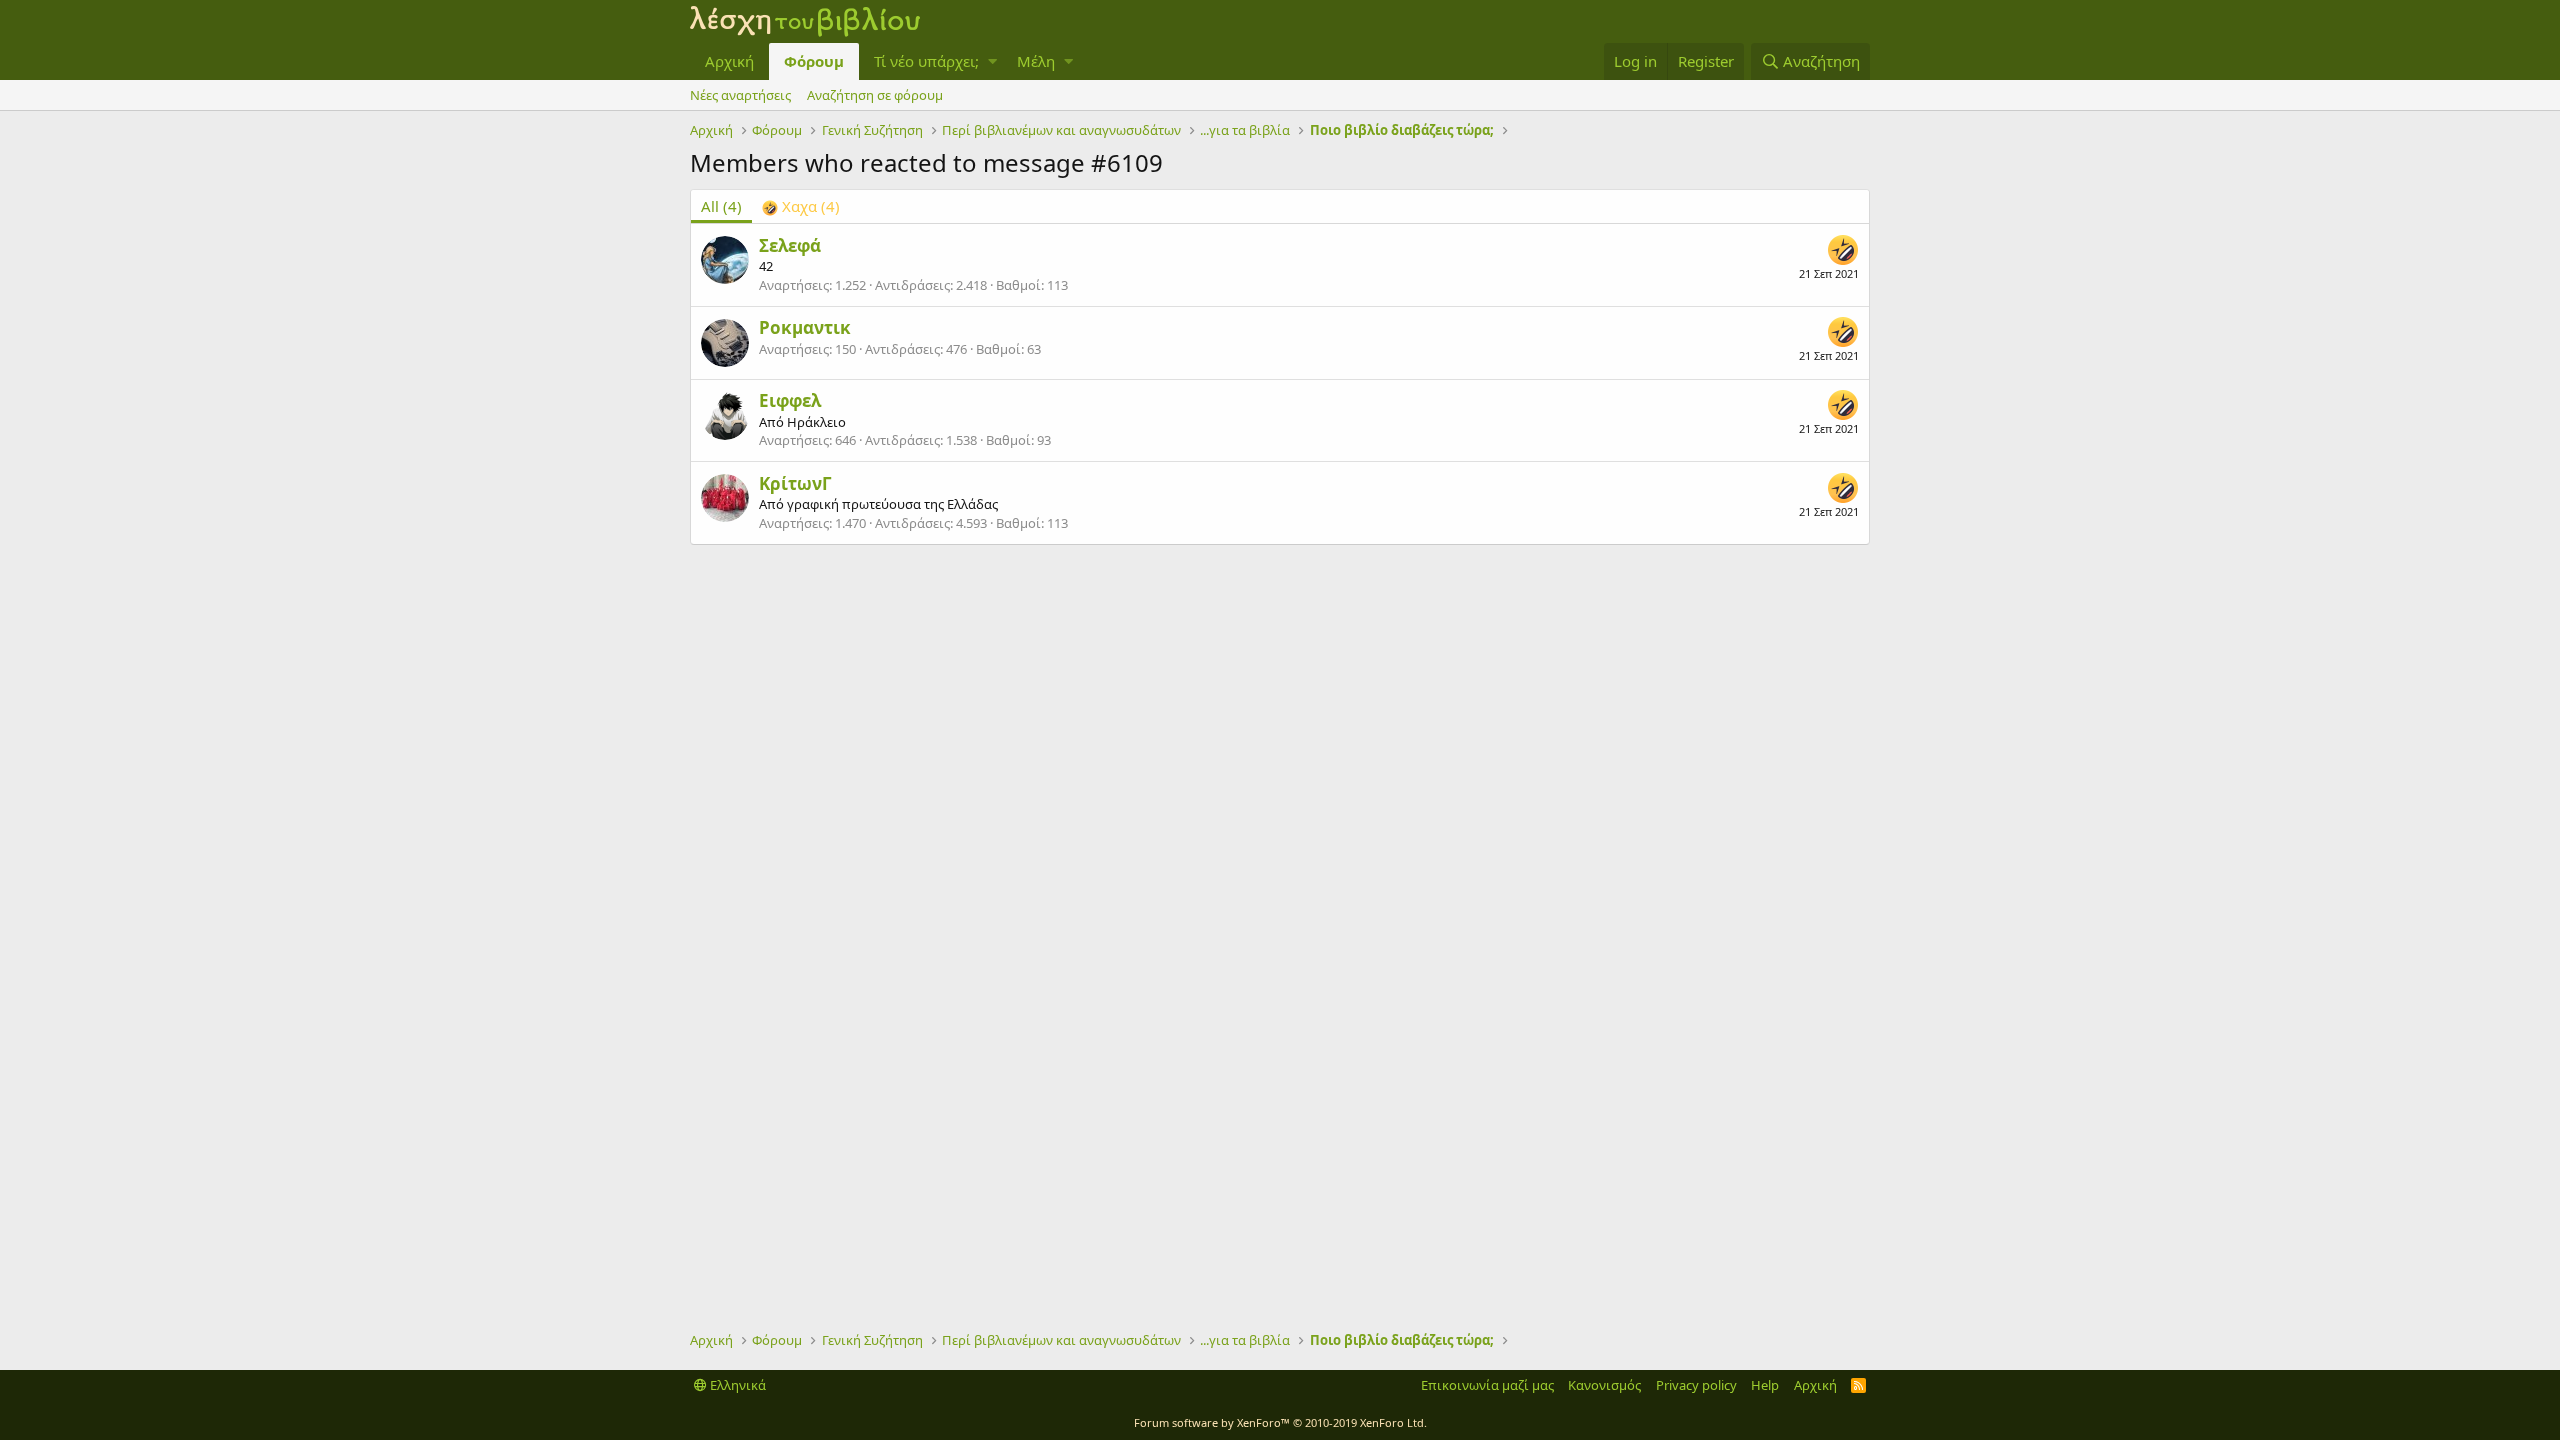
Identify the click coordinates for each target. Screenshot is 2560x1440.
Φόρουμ (814, 61)
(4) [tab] (721, 206)
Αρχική (729, 61)
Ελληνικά (736, 1385)
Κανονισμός (1604, 1385)
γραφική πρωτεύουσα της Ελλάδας (892, 504)
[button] (992, 61)
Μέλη (1036, 61)
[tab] (801, 206)
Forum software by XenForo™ (1280, 1422)
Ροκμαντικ (805, 327)
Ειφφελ (790, 400)
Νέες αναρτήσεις (740, 95)
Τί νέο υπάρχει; (926, 61)
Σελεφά (790, 245)
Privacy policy (1696, 1385)
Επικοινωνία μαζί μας (1487, 1385)
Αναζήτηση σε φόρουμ (875, 95)
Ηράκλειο (816, 422)
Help (1765, 1385)
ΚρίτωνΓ (795, 483)
